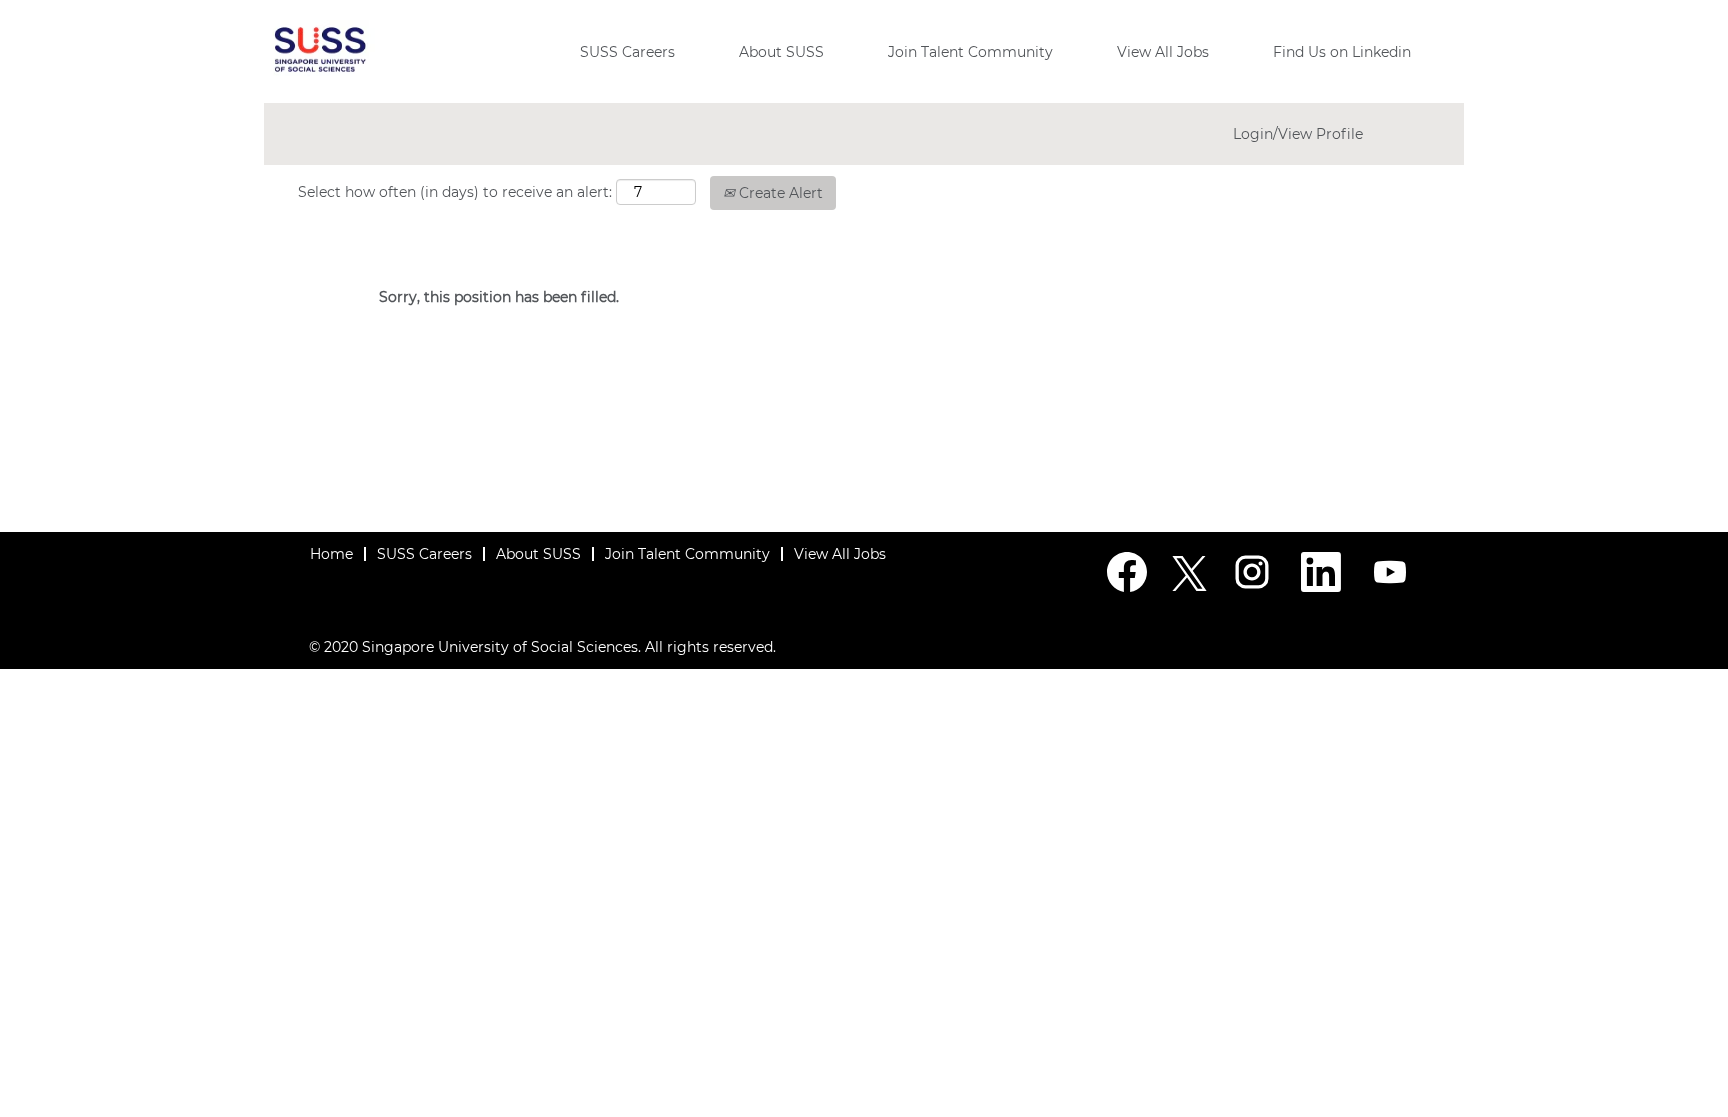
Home (331, 554)
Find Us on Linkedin (1342, 52)
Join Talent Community (970, 52)
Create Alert (779, 193)
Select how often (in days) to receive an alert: (455, 192)
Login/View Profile (1298, 134)
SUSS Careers (627, 52)
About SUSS (781, 52)
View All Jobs (1163, 52)
